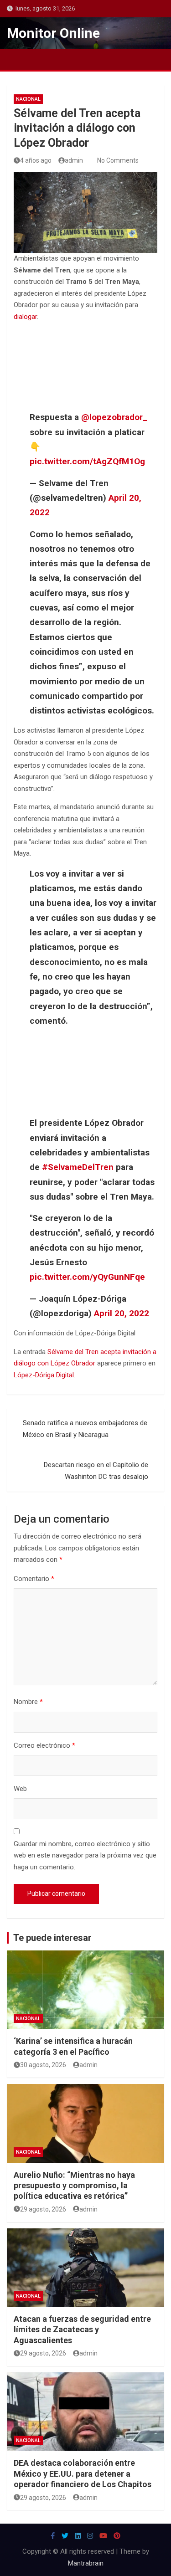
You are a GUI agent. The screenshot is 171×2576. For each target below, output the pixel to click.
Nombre (28, 1702)
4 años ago (36, 160)
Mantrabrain (86, 2563)
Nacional (28, 99)
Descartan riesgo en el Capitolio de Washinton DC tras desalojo (96, 1471)
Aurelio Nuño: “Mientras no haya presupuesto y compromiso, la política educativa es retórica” (74, 2186)
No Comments (118, 160)
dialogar (25, 317)
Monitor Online (53, 33)
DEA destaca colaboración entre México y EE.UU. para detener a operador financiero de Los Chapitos (83, 2473)
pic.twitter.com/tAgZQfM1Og (87, 461)
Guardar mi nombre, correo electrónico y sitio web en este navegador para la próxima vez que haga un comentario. (85, 1855)
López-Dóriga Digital (44, 1375)
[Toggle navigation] (18, 59)
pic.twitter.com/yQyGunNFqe (87, 1277)
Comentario (34, 1579)
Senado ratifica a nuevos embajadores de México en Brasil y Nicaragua (85, 1429)
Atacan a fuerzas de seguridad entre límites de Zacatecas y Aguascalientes (82, 2330)
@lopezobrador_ (114, 417)
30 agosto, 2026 (43, 2065)
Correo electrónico (44, 1745)
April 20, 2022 (122, 1313)
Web (20, 1789)
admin (74, 160)
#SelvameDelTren (78, 1167)
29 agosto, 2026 (43, 2209)
